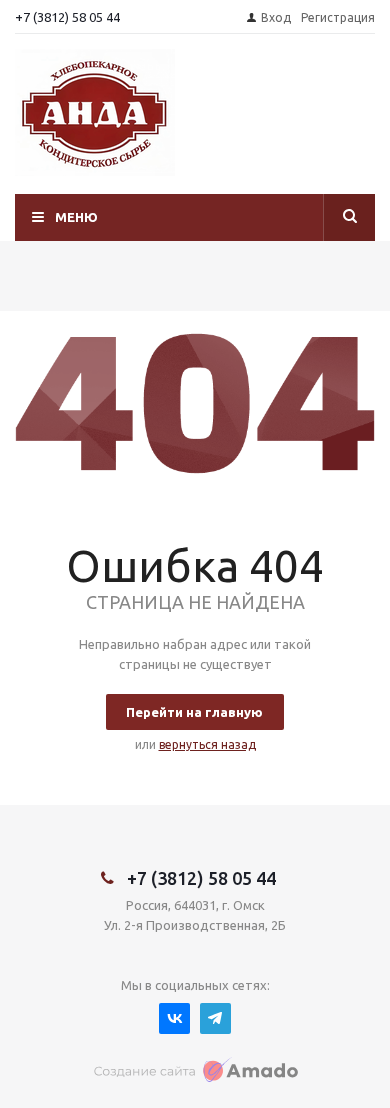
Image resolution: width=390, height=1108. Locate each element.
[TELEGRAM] (215, 1018)
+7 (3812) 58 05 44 (67, 17)
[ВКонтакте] (174, 1018)
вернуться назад (207, 744)
